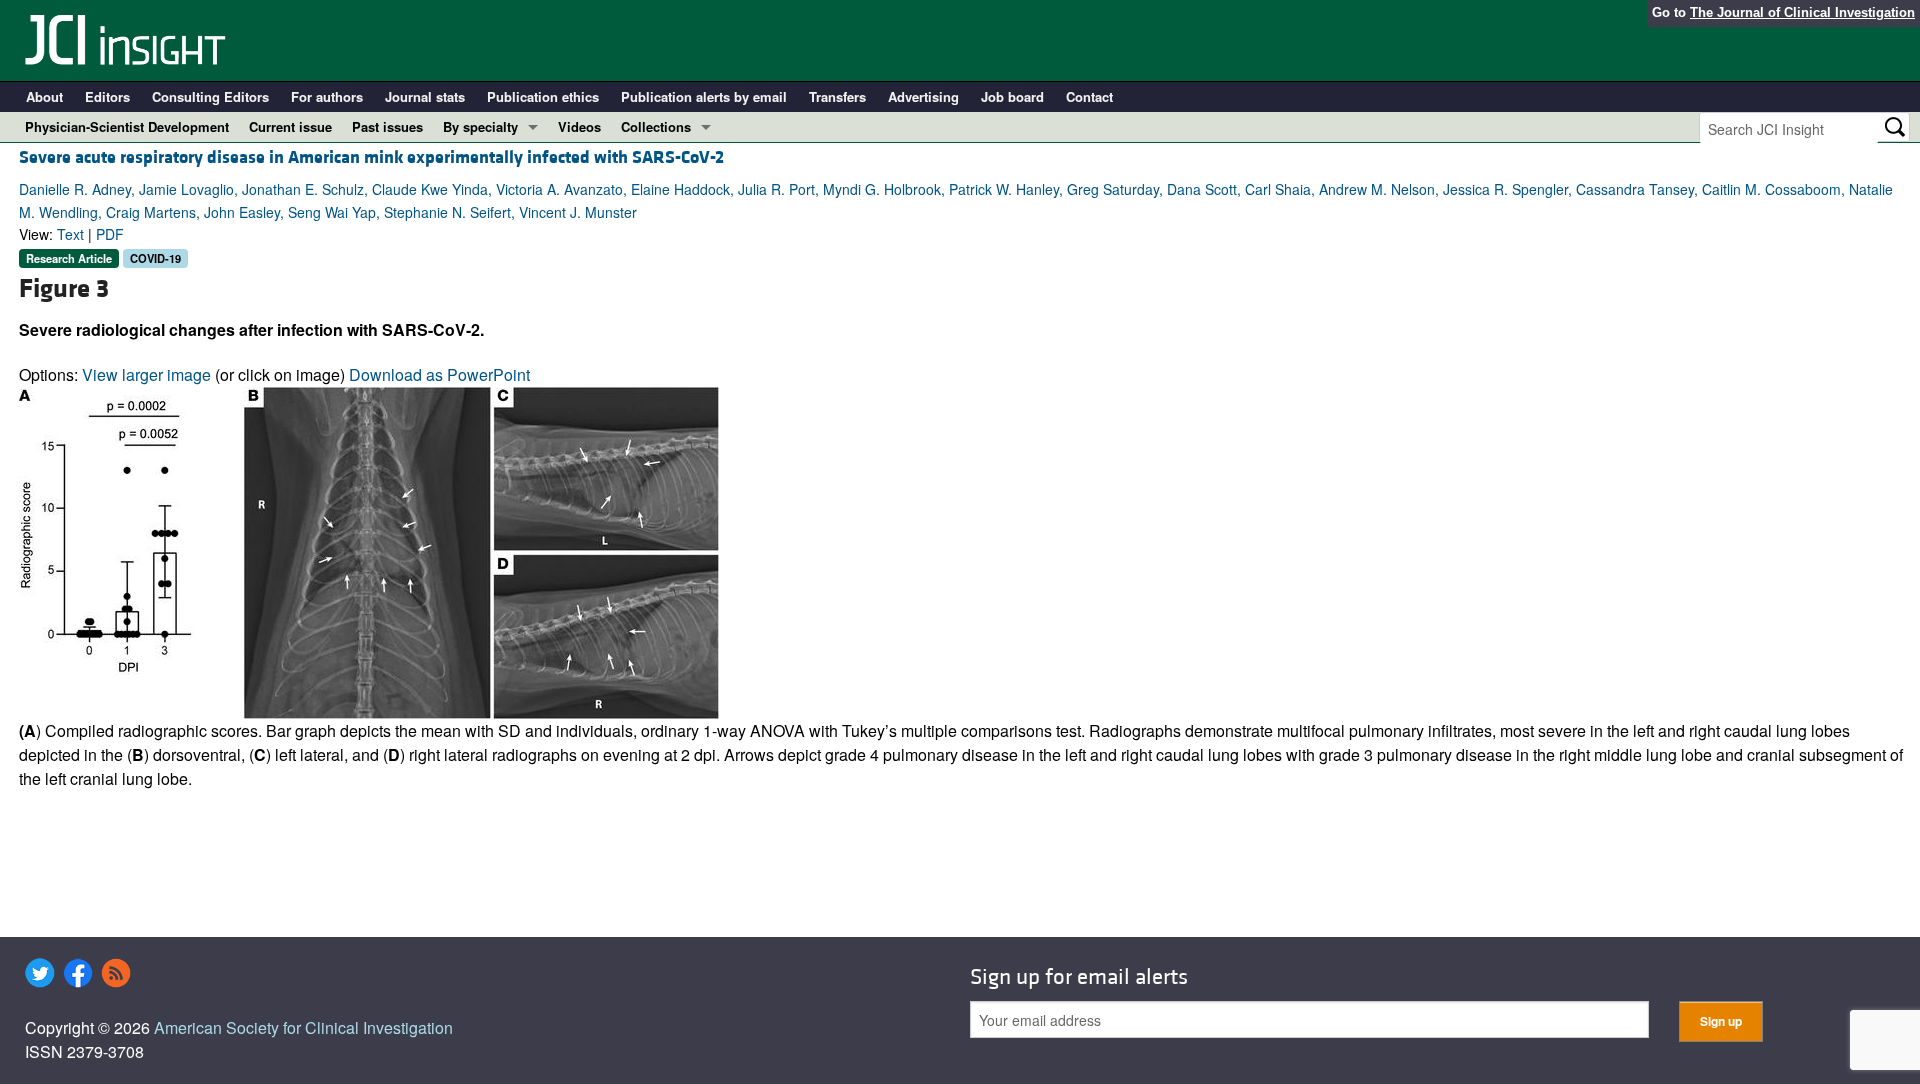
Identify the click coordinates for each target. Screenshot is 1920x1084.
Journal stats (425, 96)
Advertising (923, 96)
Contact (1089, 96)
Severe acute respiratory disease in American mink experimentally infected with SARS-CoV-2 (371, 157)
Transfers (837, 96)
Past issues (387, 126)
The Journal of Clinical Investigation (1802, 12)
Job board (1012, 96)
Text (70, 234)
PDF (110, 234)
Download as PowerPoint (439, 374)
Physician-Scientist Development (127, 126)
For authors (327, 96)
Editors (107, 96)
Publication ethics (543, 96)
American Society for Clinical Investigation (303, 1027)
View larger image (146, 374)
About (44, 96)
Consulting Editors (210, 96)
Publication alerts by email (704, 96)
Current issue (290, 126)
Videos (579, 126)
